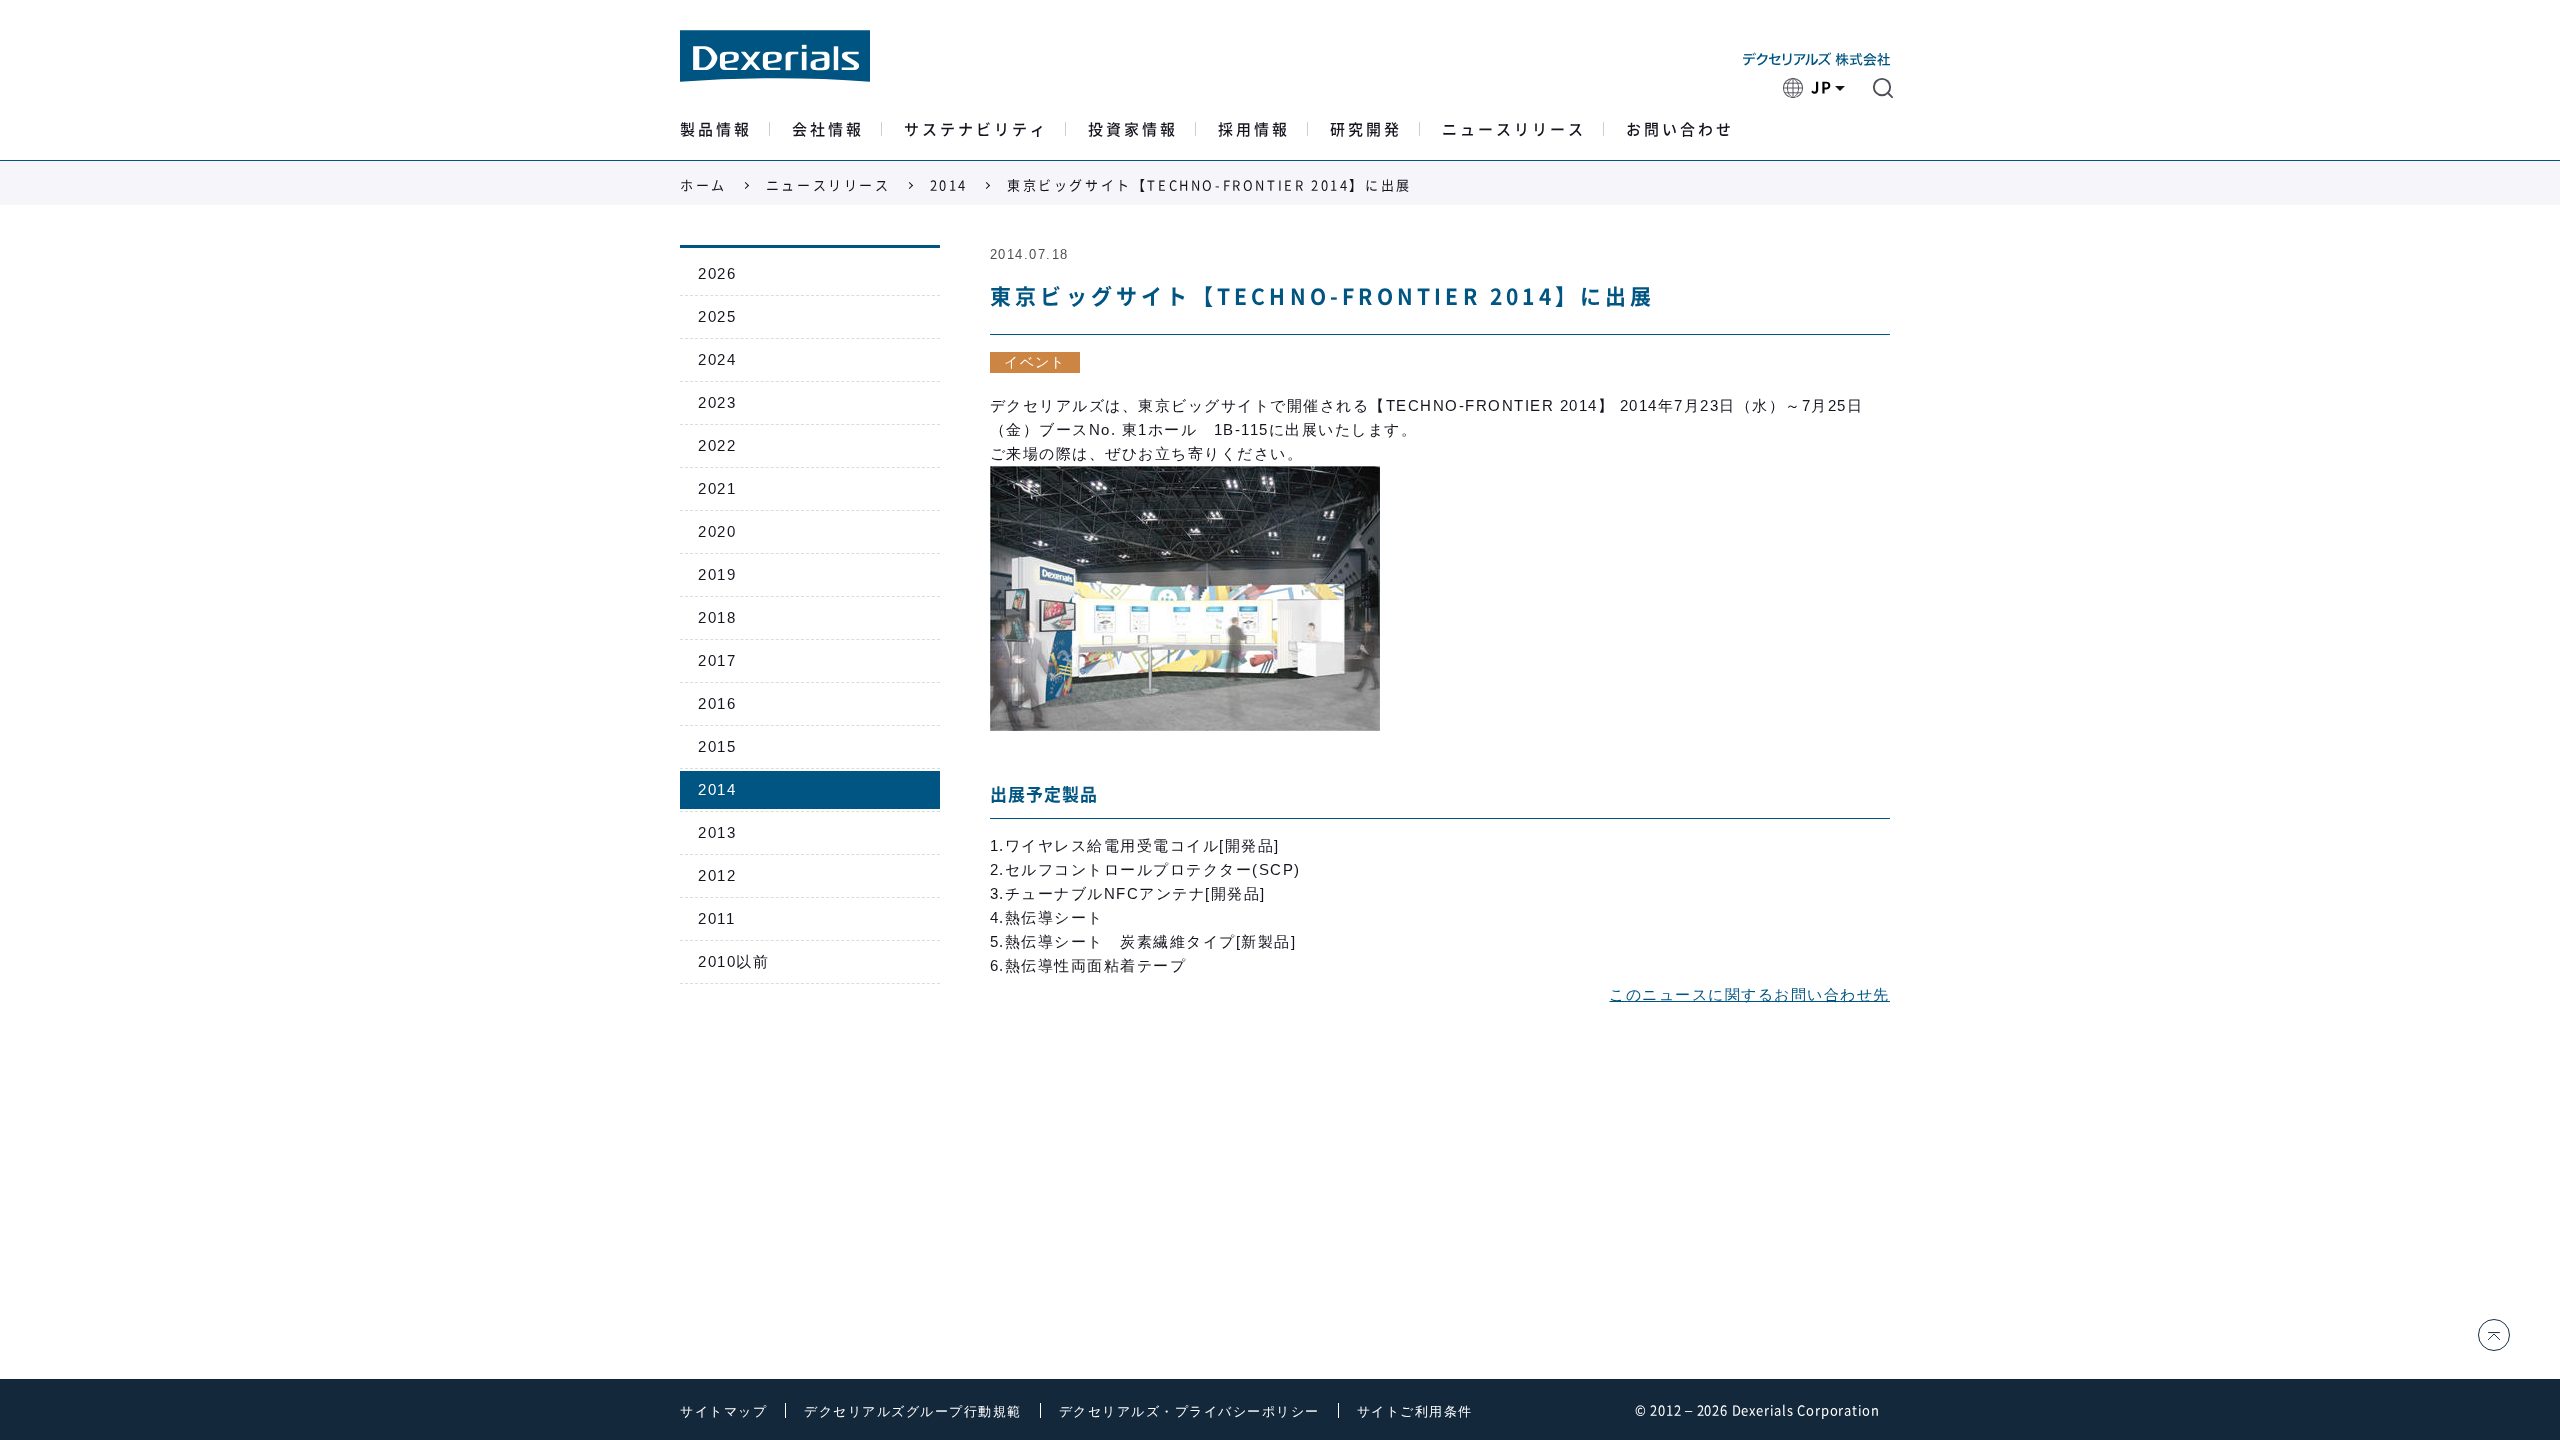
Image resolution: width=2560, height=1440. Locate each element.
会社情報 (828, 129)
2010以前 (733, 961)
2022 (717, 445)
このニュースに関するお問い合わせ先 (1749, 994)
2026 (717, 273)
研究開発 (1366, 129)
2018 (717, 617)
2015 (717, 746)
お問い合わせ (1680, 129)
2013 (717, 832)
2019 (717, 574)
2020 (717, 531)
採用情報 (1254, 129)
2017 (717, 660)
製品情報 (716, 129)
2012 (717, 875)
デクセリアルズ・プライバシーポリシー (1189, 1411)
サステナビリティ (976, 129)
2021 (717, 488)
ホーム (703, 185)
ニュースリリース (1514, 129)
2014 (949, 185)
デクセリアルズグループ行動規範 (913, 1411)
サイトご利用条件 (1415, 1411)
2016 (717, 703)
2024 (717, 359)
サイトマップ (723, 1411)
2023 (717, 402)
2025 (717, 316)
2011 (716, 918)
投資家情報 (1133, 129)
